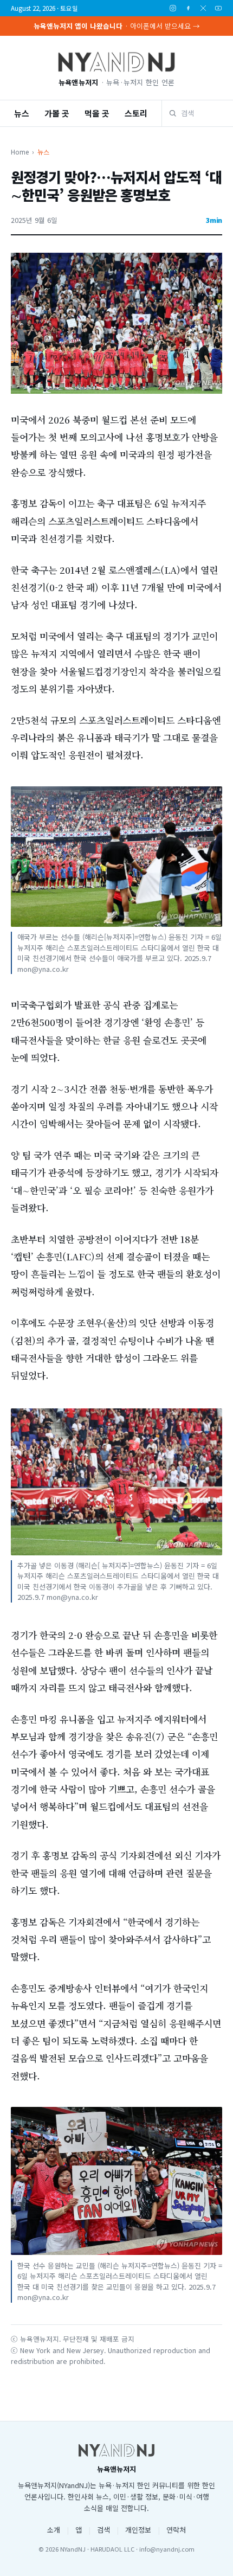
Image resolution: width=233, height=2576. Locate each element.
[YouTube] (218, 8)
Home (20, 152)
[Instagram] (173, 8)
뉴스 (22, 113)
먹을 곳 (97, 113)
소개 (54, 2530)
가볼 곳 (57, 113)
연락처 (176, 2530)
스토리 (136, 113)
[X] (203, 8)
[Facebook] (188, 8)
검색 (103, 2530)
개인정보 (138, 2530)
